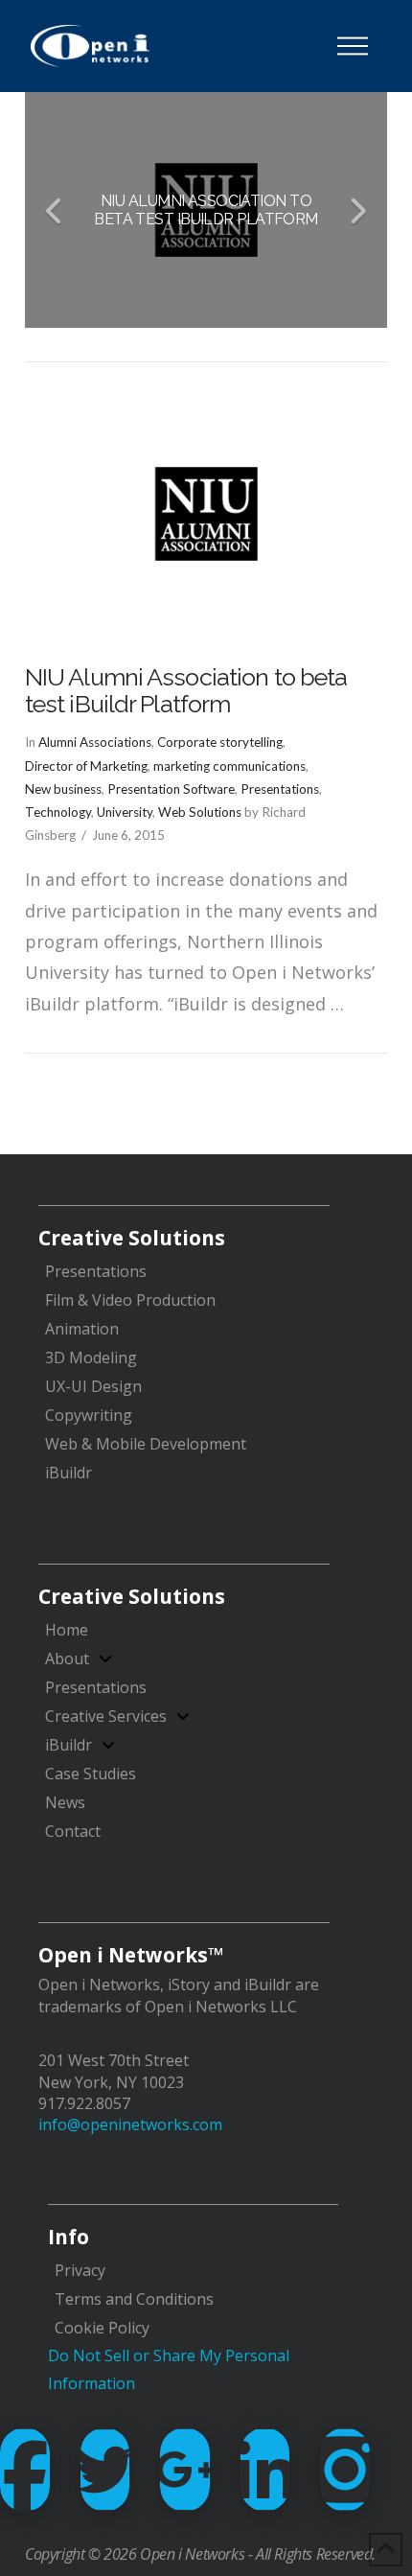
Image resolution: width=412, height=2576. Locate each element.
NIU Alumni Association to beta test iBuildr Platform (186, 690)
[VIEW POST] (206, 514)
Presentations (280, 789)
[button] (353, 46)
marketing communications (229, 766)
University (125, 812)
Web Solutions (200, 812)
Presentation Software (171, 789)
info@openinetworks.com (130, 2124)
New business (63, 789)
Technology (58, 812)
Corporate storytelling (220, 742)
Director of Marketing (86, 766)
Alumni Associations (95, 742)
